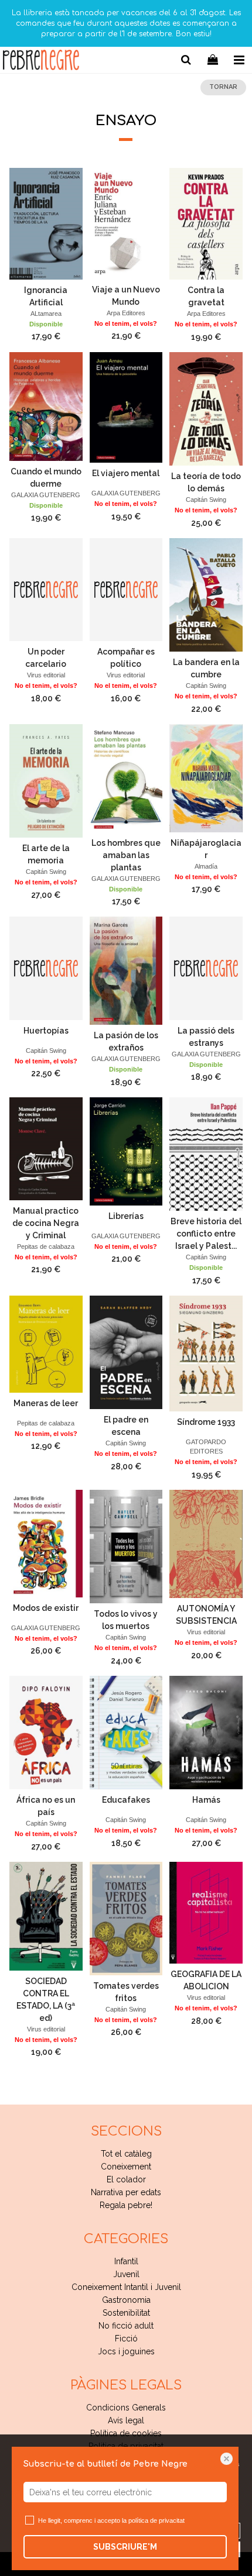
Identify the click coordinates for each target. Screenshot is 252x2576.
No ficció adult (126, 2326)
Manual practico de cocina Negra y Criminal (46, 1223)
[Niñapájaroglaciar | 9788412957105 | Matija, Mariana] (206, 778)
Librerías (126, 1216)
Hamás (206, 1800)
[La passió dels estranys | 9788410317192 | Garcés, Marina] (206, 968)
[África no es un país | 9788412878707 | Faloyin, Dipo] (46, 1733)
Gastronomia (126, 2300)
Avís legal (126, 2420)
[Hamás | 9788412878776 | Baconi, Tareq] (206, 1733)
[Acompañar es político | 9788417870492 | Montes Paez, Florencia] (126, 590)
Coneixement (126, 2167)
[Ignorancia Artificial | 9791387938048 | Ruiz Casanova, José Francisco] (46, 223)
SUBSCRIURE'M (125, 2547)
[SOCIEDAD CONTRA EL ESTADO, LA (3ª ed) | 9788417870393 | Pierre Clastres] (46, 1916)
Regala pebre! (126, 2205)
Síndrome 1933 (206, 1422)
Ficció (126, 2339)
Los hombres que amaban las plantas (126, 855)
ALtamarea (46, 314)
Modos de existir (46, 1608)
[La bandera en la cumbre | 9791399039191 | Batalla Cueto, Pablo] (206, 595)
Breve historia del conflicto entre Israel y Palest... (206, 1234)
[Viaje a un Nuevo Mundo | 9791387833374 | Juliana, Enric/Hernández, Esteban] (126, 223)
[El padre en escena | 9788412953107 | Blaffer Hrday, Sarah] (126, 1352)
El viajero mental (126, 473)
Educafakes (126, 1800)
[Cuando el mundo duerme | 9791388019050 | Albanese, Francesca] (46, 407)
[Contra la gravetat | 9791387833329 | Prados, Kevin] (206, 224)
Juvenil (126, 2274)
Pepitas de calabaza (46, 1246)
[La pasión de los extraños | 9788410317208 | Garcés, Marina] (126, 971)
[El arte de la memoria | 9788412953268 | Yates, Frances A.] (46, 781)
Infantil (126, 2261)
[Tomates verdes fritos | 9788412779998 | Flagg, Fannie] (126, 1919)
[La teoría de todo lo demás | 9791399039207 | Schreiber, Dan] (206, 409)
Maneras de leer (46, 1403)
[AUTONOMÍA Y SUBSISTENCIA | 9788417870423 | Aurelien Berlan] (206, 1544)
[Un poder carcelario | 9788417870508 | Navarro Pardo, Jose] (46, 590)
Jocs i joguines (126, 2351)
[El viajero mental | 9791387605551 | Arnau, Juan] (126, 407)
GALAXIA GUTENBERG (46, 495)
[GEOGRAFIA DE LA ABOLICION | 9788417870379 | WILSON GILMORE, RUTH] (206, 1913)
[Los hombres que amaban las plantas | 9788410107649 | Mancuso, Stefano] (126, 778)
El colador (126, 2179)
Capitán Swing (206, 500)
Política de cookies (126, 2433)
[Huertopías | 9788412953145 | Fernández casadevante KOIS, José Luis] (46, 968)
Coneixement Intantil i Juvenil (126, 2287)
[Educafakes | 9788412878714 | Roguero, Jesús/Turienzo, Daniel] (126, 1733)
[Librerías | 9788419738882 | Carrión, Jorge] (126, 1151)
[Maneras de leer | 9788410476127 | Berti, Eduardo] (46, 1344)
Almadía (206, 866)
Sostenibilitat (126, 2313)
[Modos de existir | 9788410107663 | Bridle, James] (46, 1544)
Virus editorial (46, 675)
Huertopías (46, 1031)
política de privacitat (156, 2520)
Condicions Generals (126, 2408)
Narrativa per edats (126, 2192)
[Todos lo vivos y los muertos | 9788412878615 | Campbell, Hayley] (126, 1547)
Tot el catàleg (126, 2154)
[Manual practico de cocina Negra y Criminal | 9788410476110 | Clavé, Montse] (46, 1149)
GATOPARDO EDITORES (206, 1447)
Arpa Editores (126, 313)
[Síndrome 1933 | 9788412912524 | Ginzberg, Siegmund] (206, 1354)
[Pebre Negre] (41, 62)
